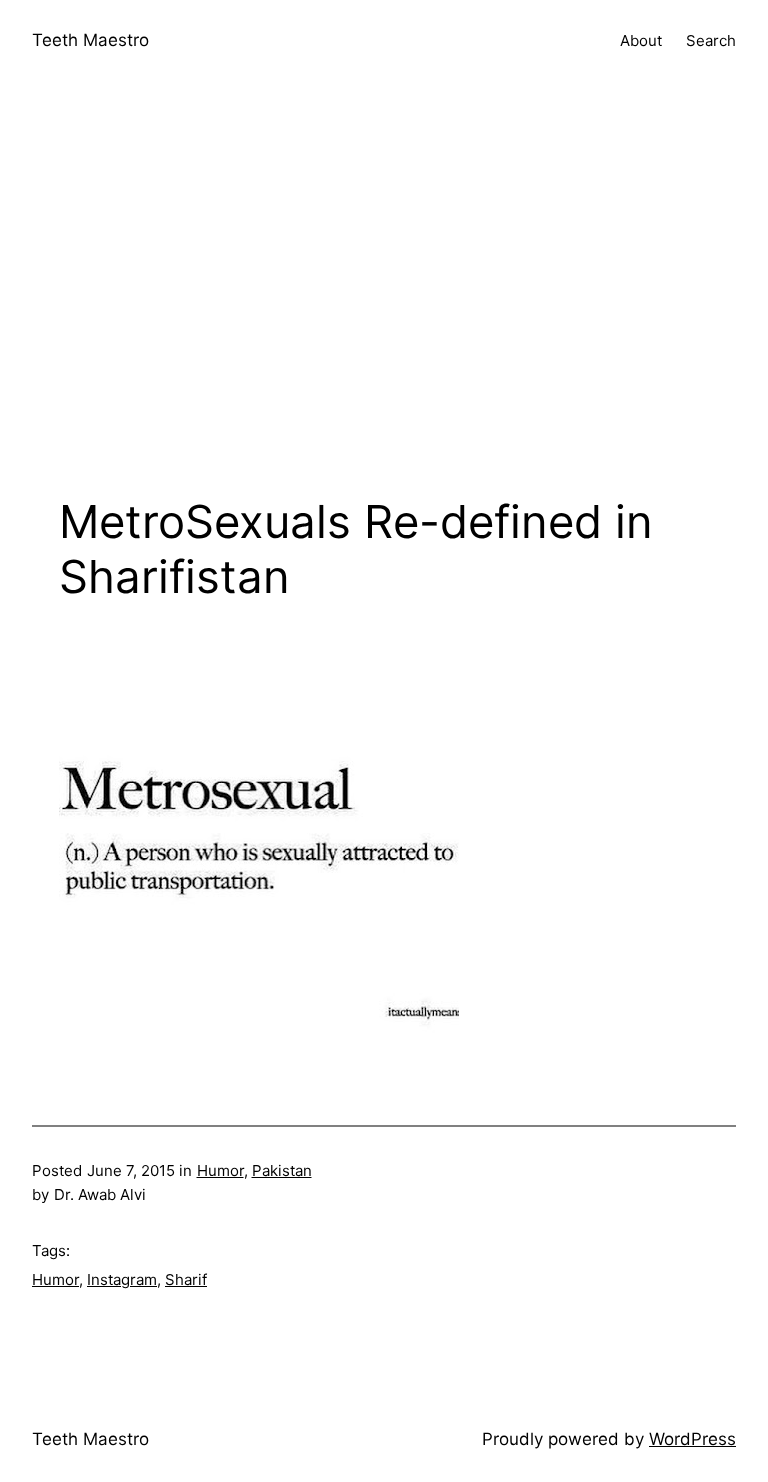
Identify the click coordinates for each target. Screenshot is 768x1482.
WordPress (692, 1439)
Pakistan (282, 1170)
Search (711, 40)
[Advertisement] (384, 294)
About (641, 40)
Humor (220, 1170)
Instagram (122, 1279)
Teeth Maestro (90, 40)
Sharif (186, 1279)
